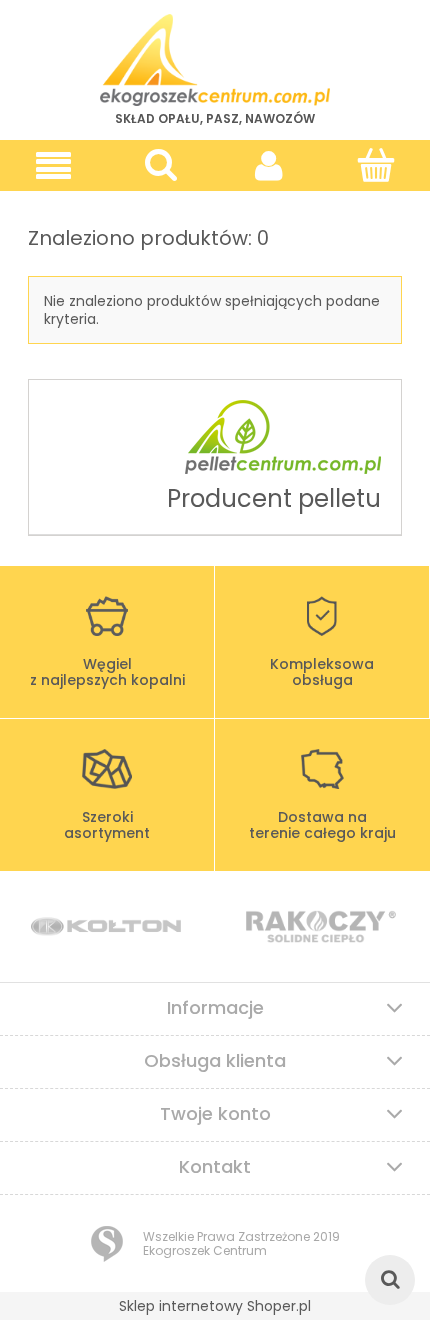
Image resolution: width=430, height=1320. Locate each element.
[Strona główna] (215, 60)
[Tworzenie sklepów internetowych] (107, 1244)
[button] (54, 165)
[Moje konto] (269, 165)
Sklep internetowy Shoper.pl (215, 1306)
